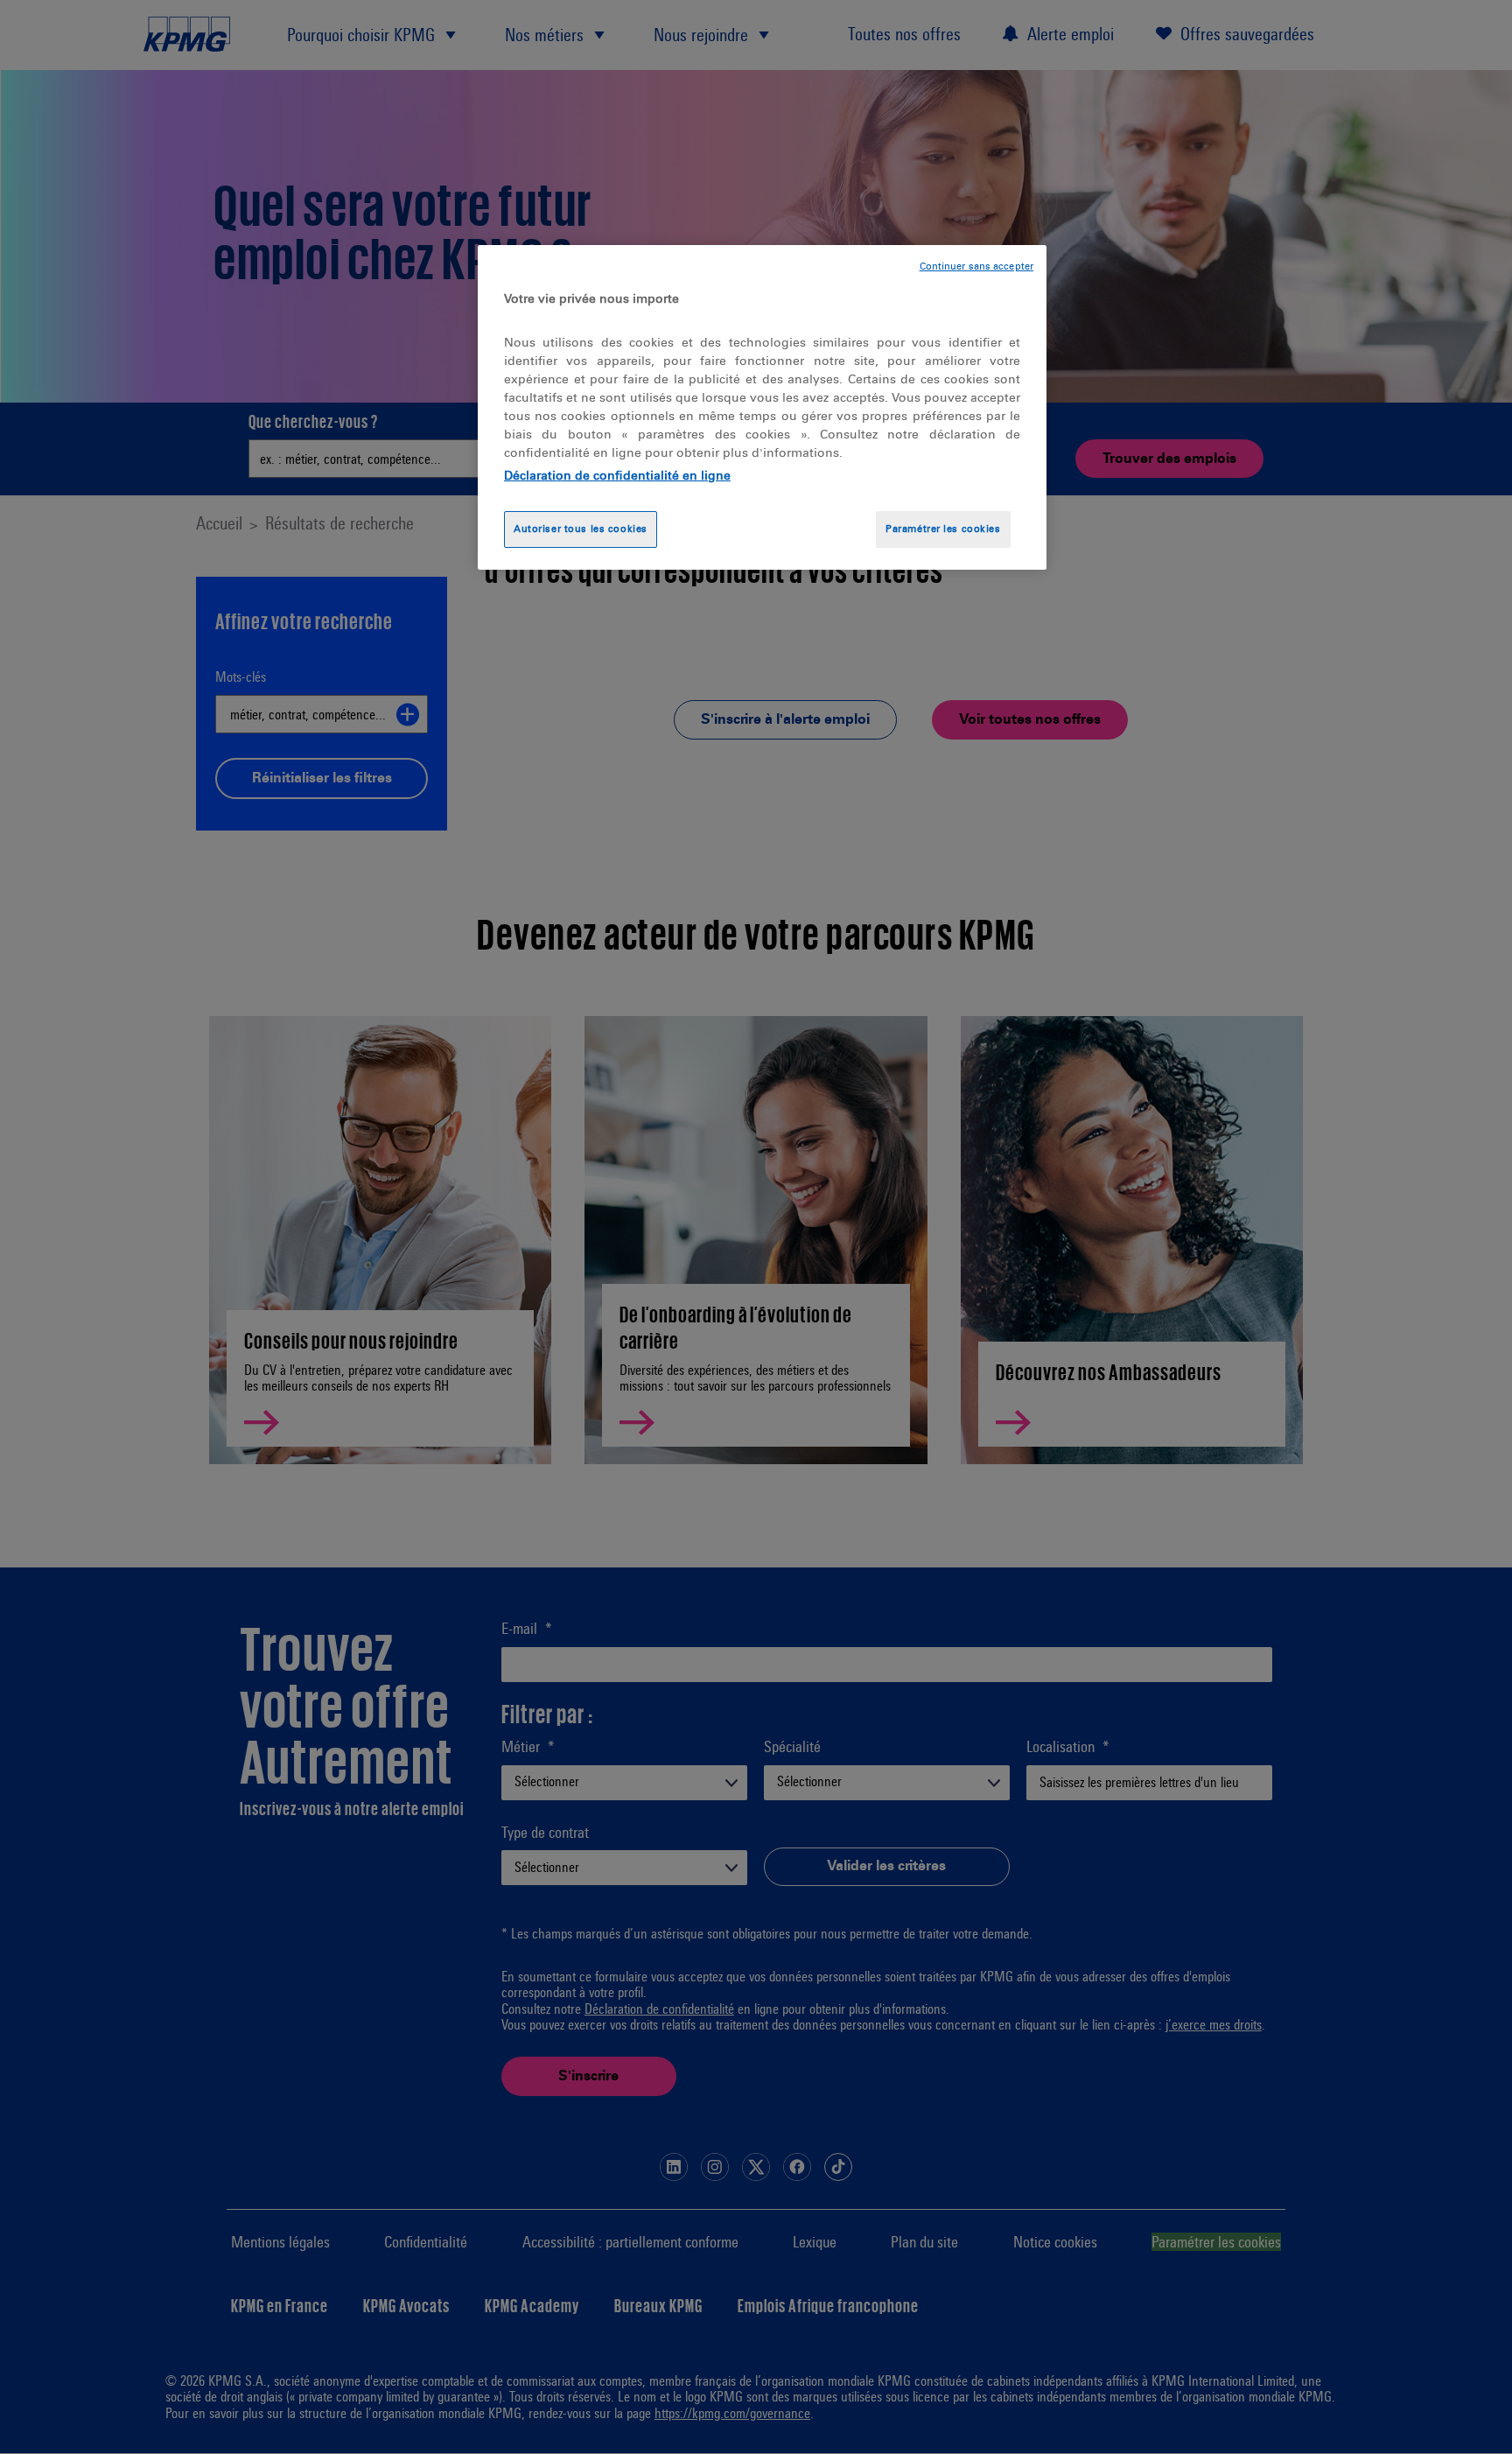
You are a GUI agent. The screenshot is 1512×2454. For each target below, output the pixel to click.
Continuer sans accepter (976, 266)
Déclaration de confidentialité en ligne (617, 476)
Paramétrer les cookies (943, 529)
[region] (762, 407)
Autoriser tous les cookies (581, 529)
